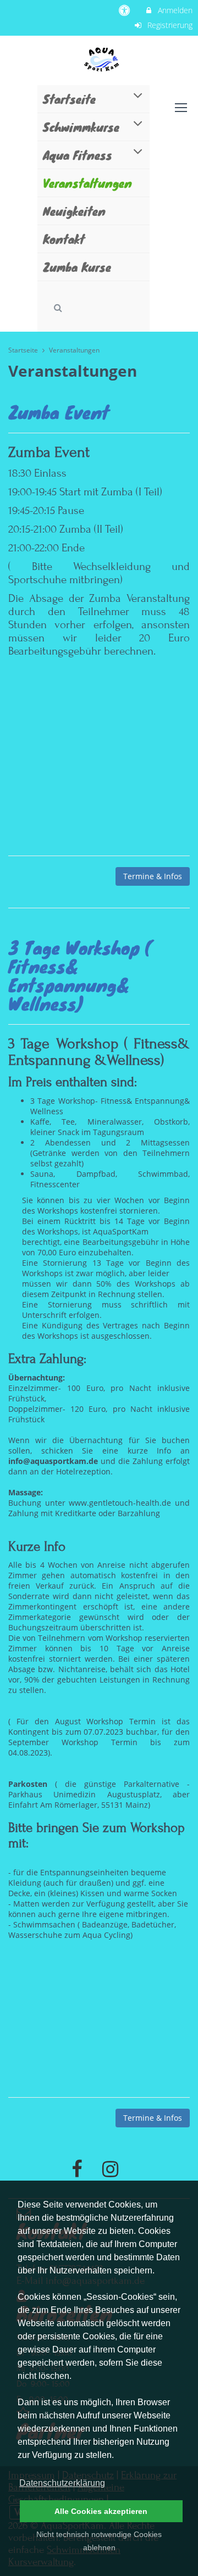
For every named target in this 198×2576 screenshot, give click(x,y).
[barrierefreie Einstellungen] (126, 10)
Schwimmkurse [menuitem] (81, 127)
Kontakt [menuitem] (64, 239)
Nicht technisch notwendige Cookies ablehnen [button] (99, 2541)
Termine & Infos (153, 876)
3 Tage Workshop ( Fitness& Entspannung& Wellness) (80, 975)
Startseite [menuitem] (69, 99)
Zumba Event (59, 412)
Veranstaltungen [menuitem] (87, 183)
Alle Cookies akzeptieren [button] (101, 2511)
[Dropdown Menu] (181, 108)
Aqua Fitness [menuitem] (78, 155)
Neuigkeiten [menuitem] (74, 211)
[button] (58, 308)
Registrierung (169, 25)
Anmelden (174, 10)
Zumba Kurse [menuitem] (77, 267)
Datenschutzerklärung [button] (62, 2483)
